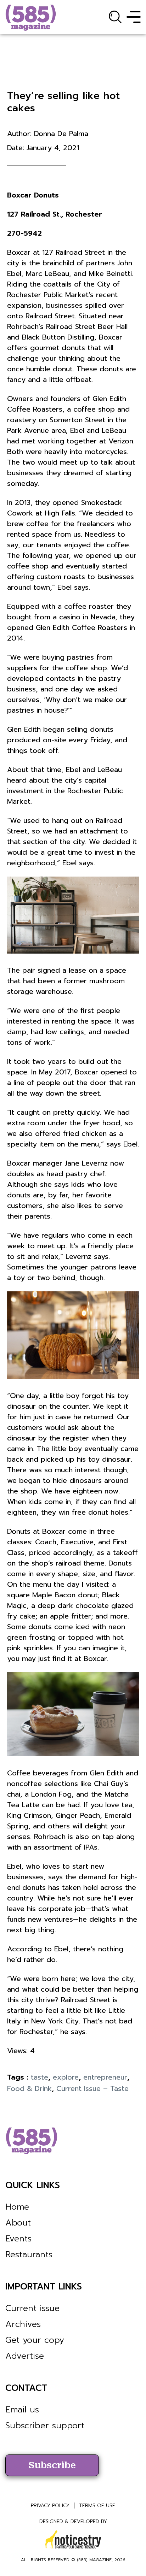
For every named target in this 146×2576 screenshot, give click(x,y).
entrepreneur (105, 2077)
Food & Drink (29, 2088)
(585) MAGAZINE (94, 2560)
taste (40, 2077)
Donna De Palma (61, 134)
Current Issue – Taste (92, 2088)
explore (66, 2077)
